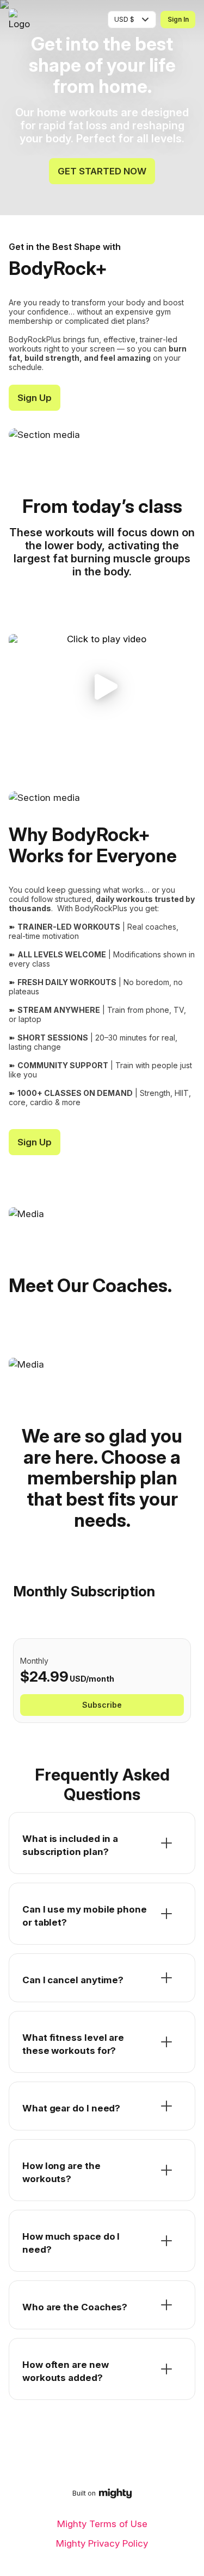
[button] (102, 687)
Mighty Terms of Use (102, 2524)
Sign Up (35, 398)
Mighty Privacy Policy (102, 2543)
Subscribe (102, 1705)
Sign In (178, 19)
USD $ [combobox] (124, 19)
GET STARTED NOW (102, 171)
